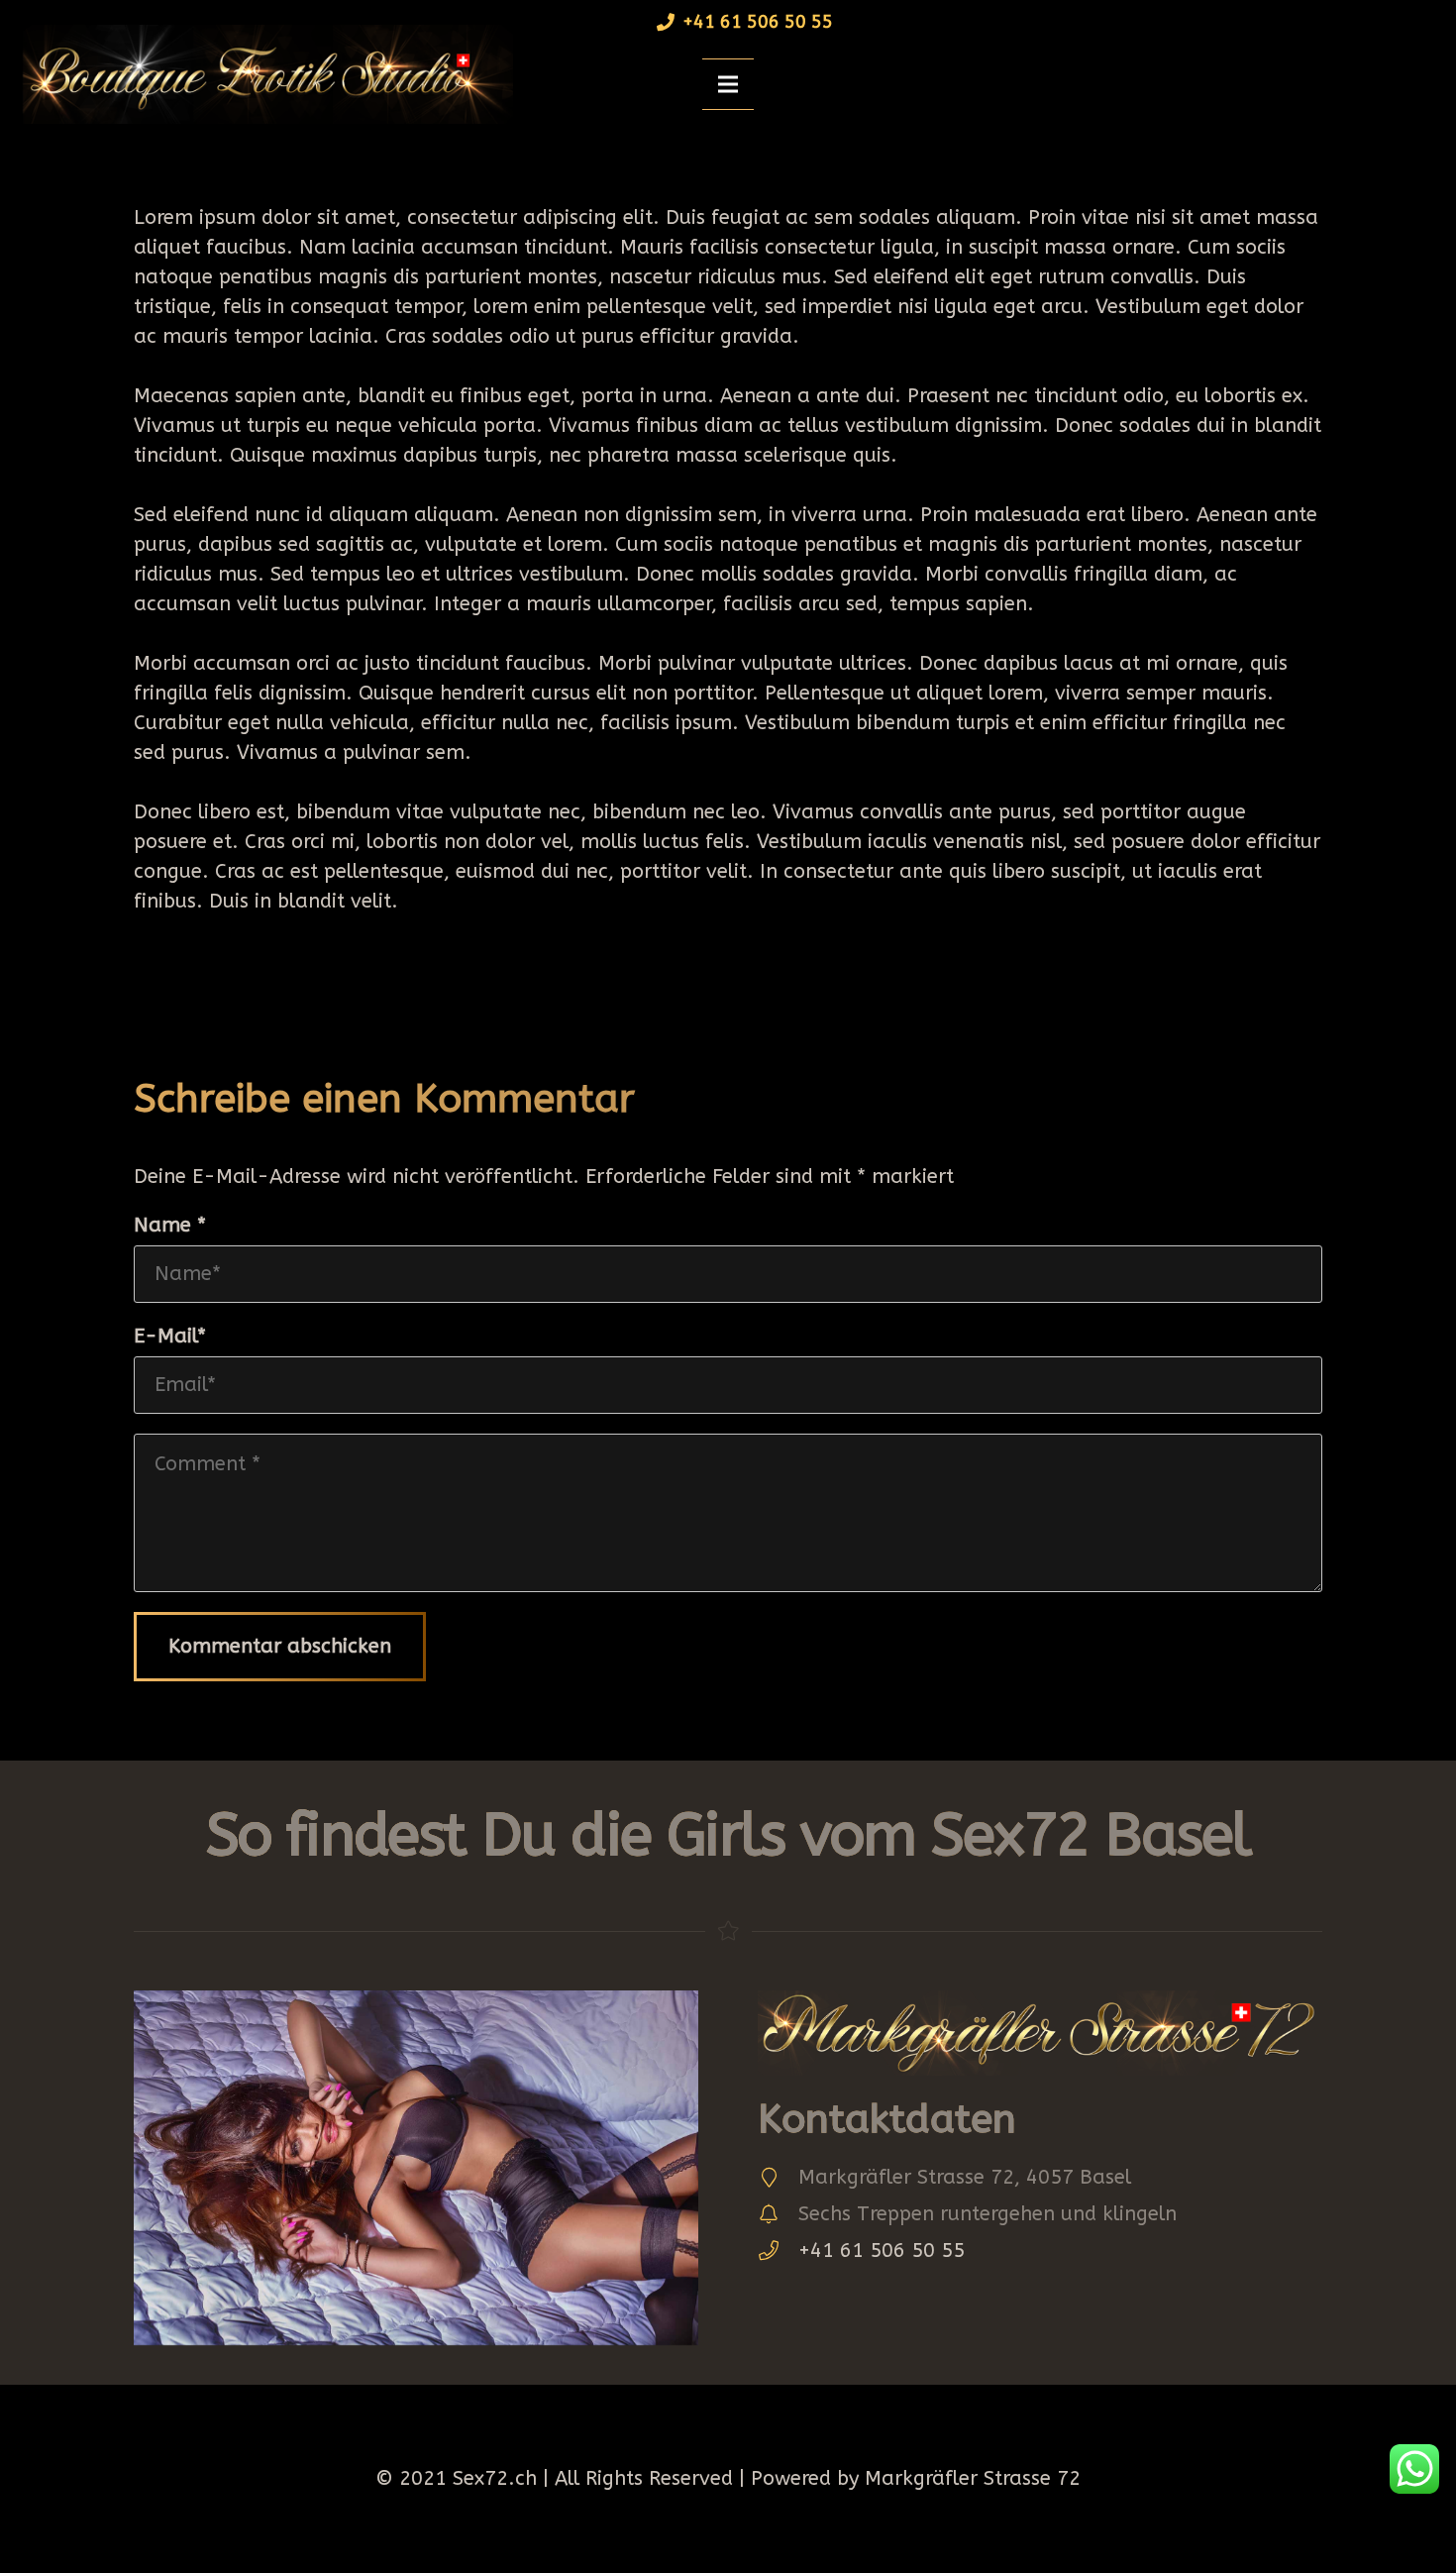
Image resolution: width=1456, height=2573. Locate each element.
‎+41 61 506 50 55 (882, 2251)
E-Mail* (170, 1336)
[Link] (261, 74)
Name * (170, 1225)
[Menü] (728, 84)
